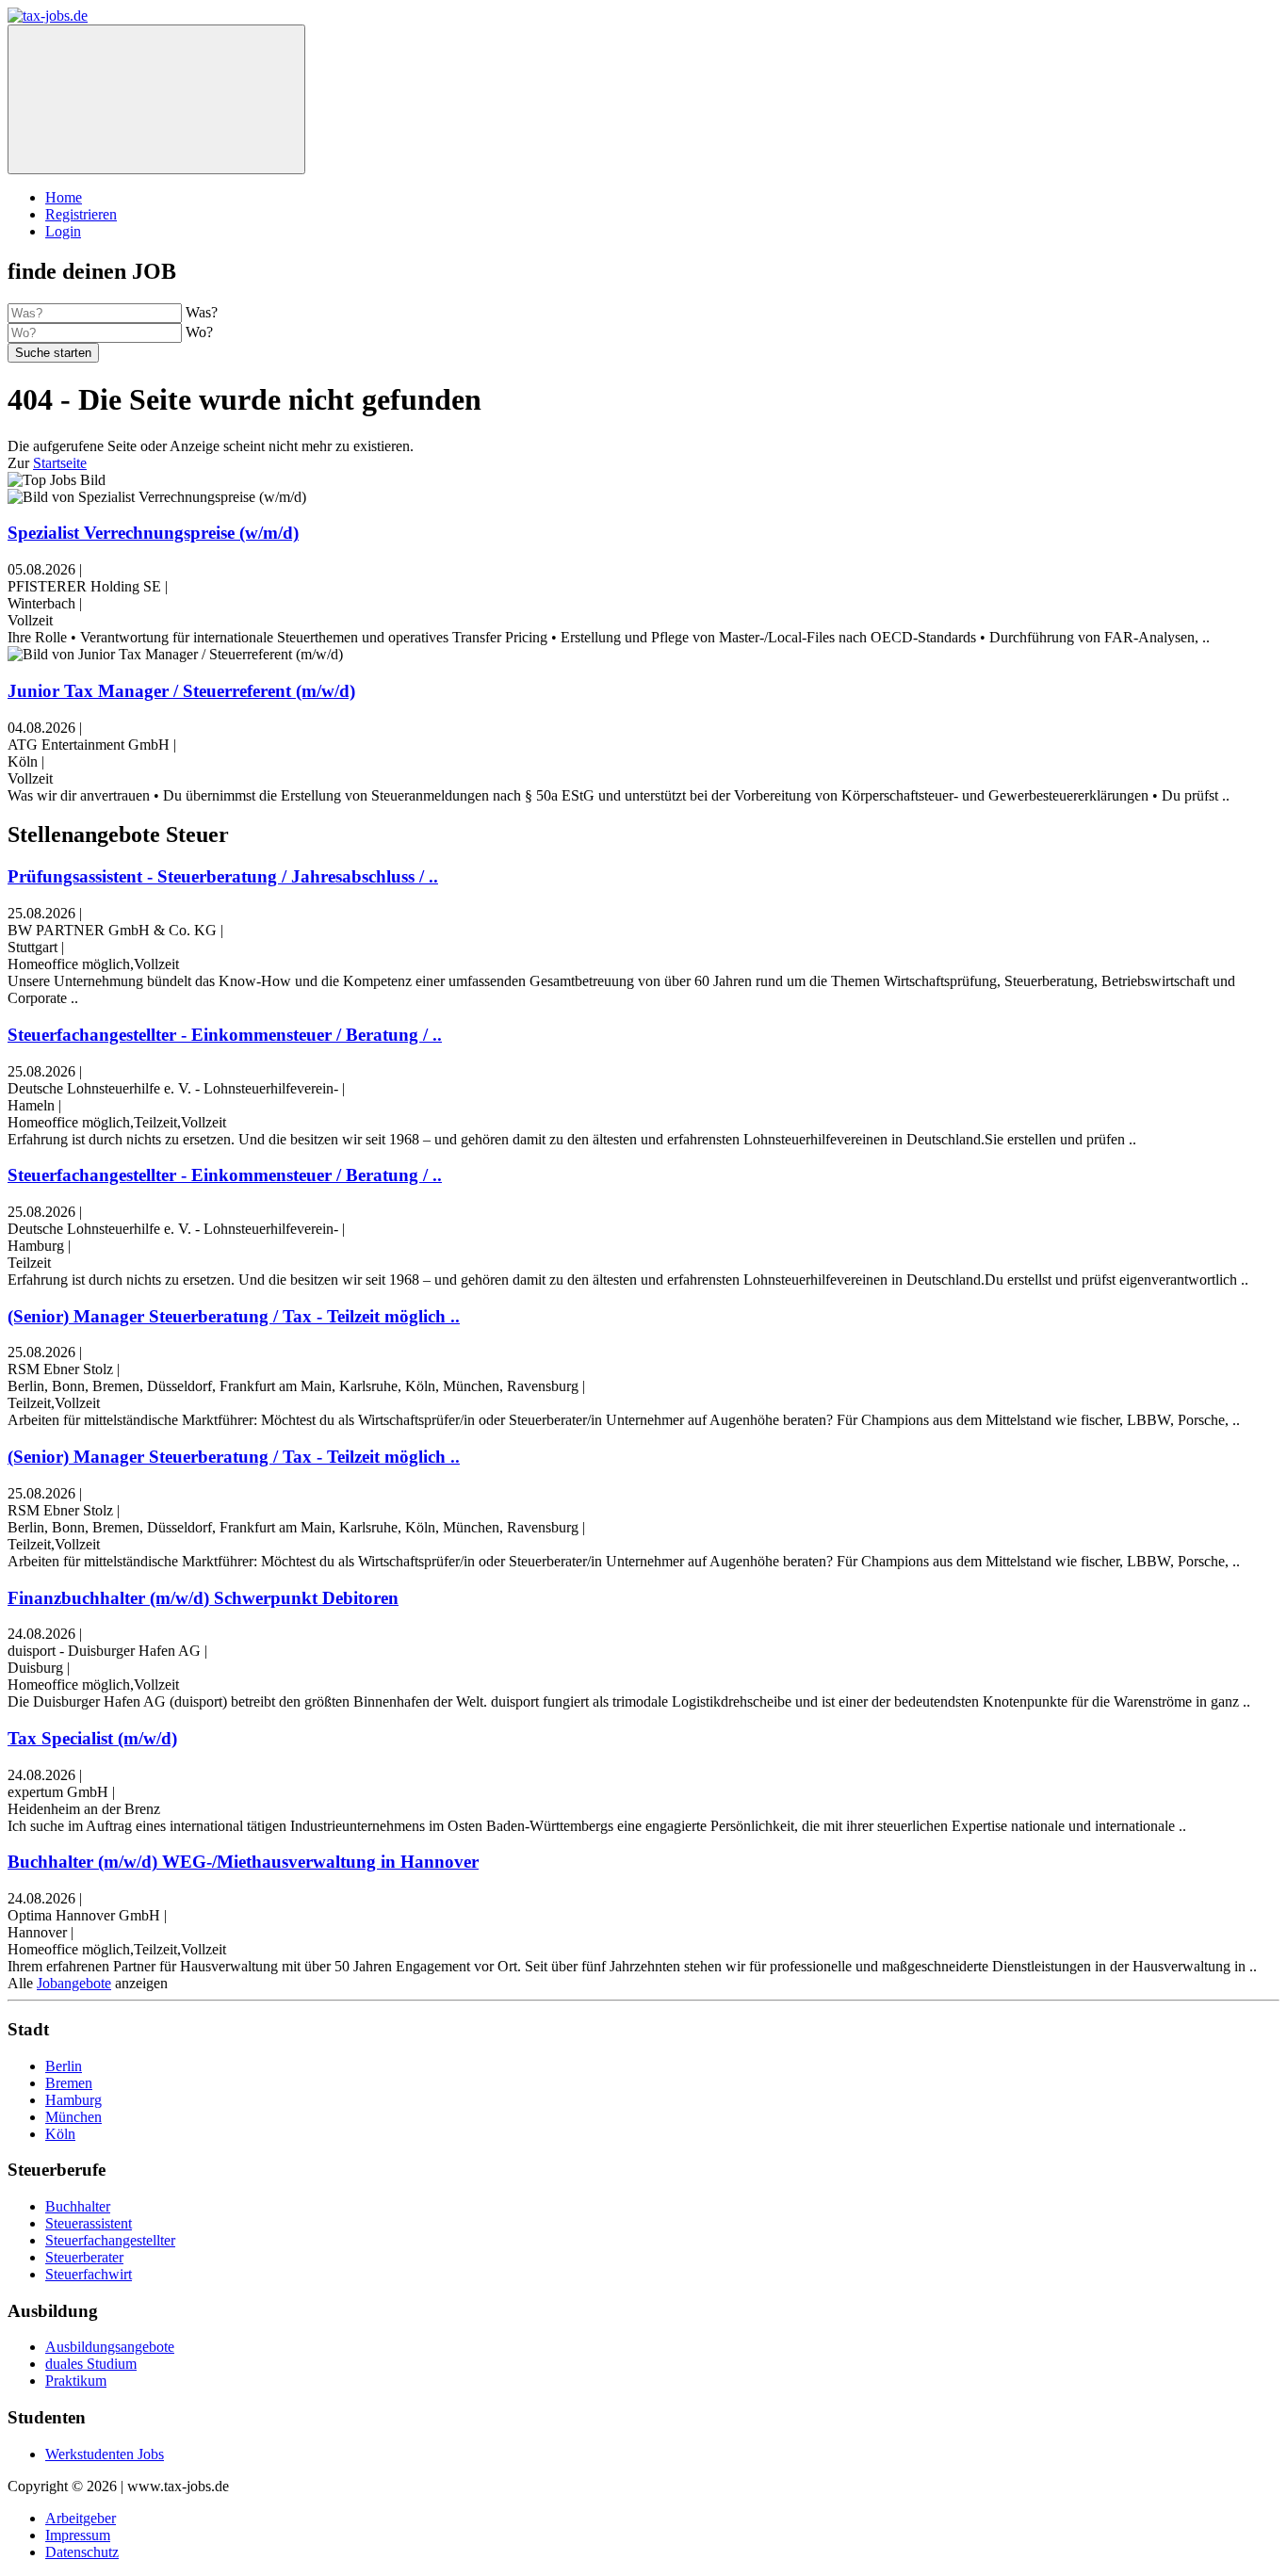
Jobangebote (74, 1983)
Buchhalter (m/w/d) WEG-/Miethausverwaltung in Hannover (243, 1862)
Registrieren (81, 214)
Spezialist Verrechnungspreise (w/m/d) (153, 533)
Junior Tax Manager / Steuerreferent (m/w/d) (181, 691)
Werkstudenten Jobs (105, 2454)
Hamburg (73, 2100)
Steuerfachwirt (89, 2274)
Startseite (60, 463)
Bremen (69, 2083)
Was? (202, 312)
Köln (60, 2134)
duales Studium (91, 2364)
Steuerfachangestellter (110, 2240)
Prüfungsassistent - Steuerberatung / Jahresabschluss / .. (223, 876)
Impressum (78, 2535)
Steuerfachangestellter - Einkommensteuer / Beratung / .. (225, 1035)
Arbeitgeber (81, 2518)
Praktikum (76, 2381)
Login (63, 231)
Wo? (199, 332)
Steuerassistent (89, 2223)
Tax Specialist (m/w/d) (92, 1738)
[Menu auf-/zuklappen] (156, 99)
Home (64, 197)
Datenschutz (82, 2552)
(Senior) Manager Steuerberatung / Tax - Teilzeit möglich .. (234, 1316)
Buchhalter (78, 2206)
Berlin (64, 2066)
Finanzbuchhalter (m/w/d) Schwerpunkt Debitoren (203, 1598)
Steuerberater (84, 2257)
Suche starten (53, 353)
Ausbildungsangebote (110, 2347)
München (73, 2117)
